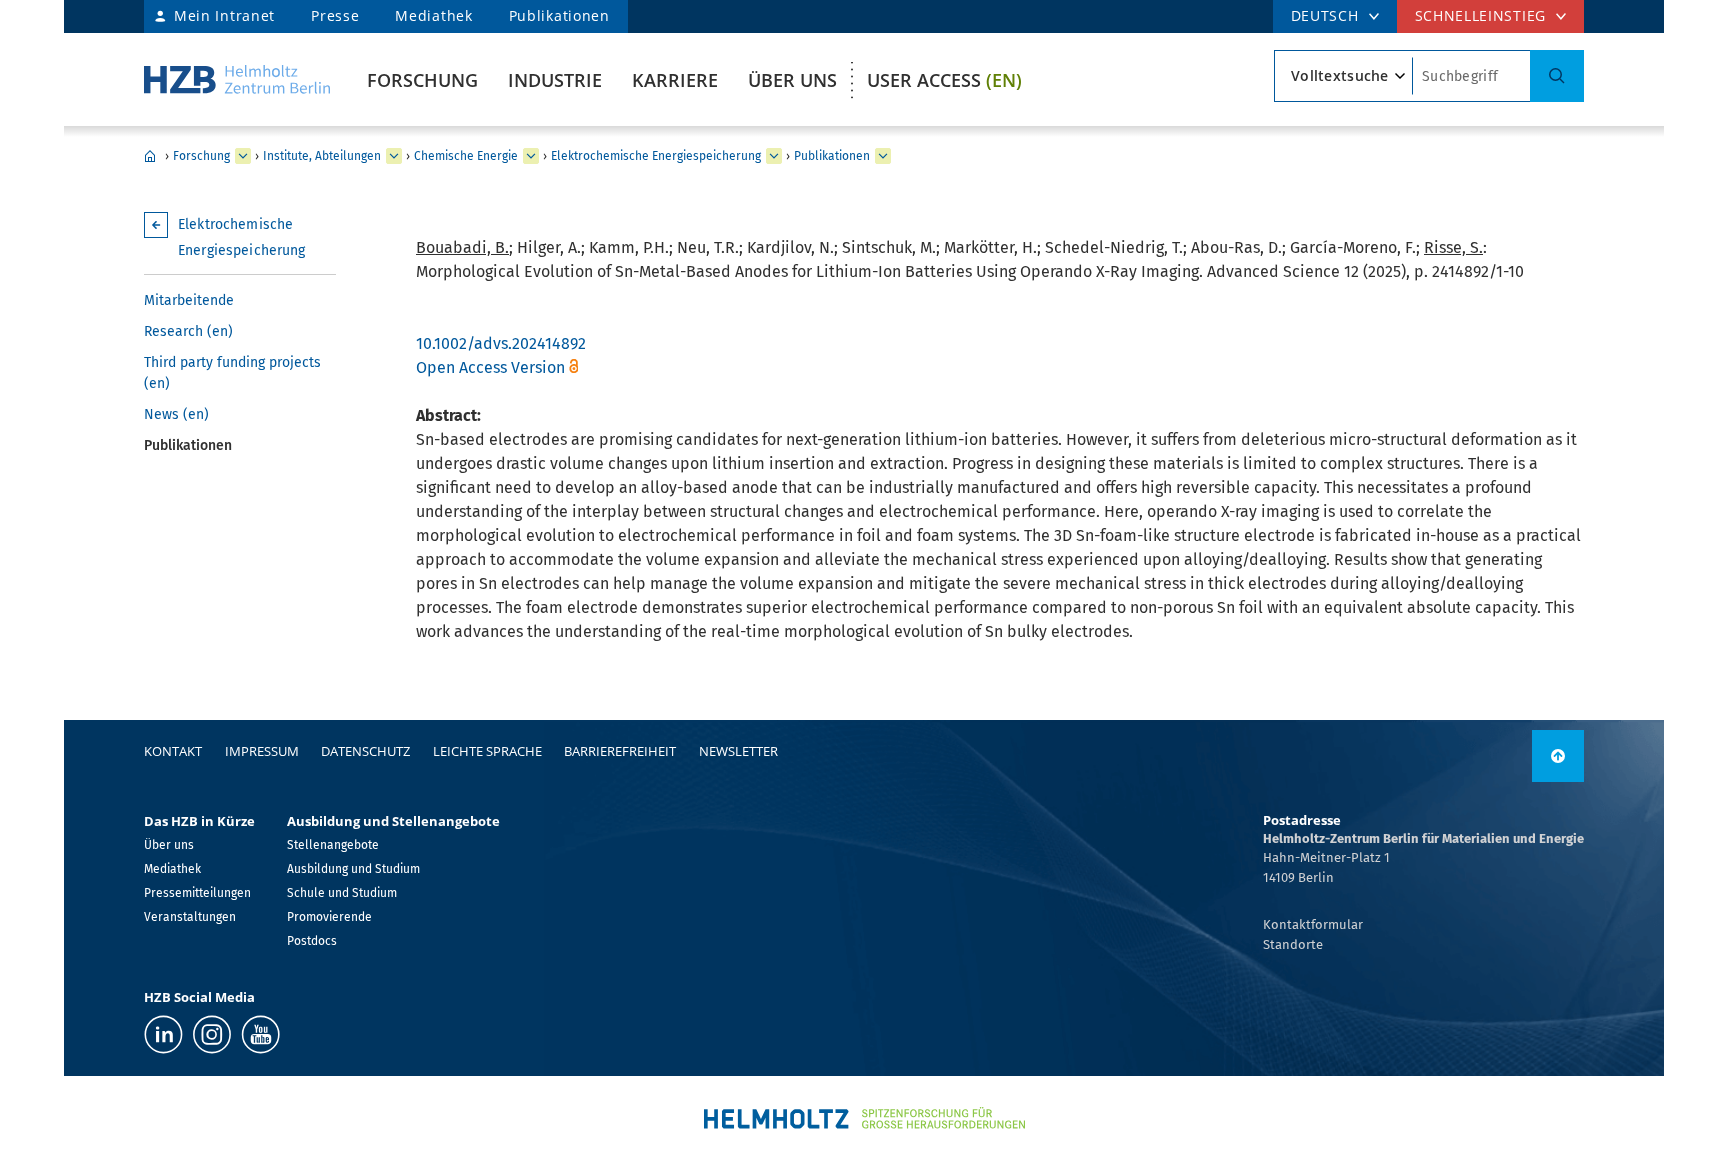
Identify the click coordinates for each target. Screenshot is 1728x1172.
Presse (335, 15)
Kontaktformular (1313, 924)
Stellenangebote (333, 845)
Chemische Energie (466, 156)
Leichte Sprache (487, 751)
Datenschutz (365, 751)
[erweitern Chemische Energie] (531, 156)
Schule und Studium (342, 893)
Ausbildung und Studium (353, 869)
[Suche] (1557, 76)
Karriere (675, 80)
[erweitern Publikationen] (883, 156)
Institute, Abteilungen (322, 156)
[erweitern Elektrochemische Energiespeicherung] (774, 156)
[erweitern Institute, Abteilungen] (394, 156)
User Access (944, 80)
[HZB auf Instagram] (212, 1034)
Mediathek (433, 15)
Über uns (792, 80)
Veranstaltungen (190, 917)
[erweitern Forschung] (243, 156)
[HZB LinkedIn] (163, 1034)
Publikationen (559, 15)
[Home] (237, 79)
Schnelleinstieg (1481, 15)
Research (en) (188, 331)
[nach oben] (1558, 756)
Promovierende (329, 917)
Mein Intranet (224, 15)
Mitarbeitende (189, 300)
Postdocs (312, 941)
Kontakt (173, 751)
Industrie (555, 80)
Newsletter (738, 751)
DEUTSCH (1325, 15)
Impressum (262, 751)
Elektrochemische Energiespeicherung (656, 156)
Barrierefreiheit (620, 751)
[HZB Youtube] (260, 1034)
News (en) (176, 414)
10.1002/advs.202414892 (501, 343)
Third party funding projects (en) (232, 373)
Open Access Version (490, 367)
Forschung (422, 80)
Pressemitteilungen (197, 893)
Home (150, 156)
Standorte (1293, 944)
